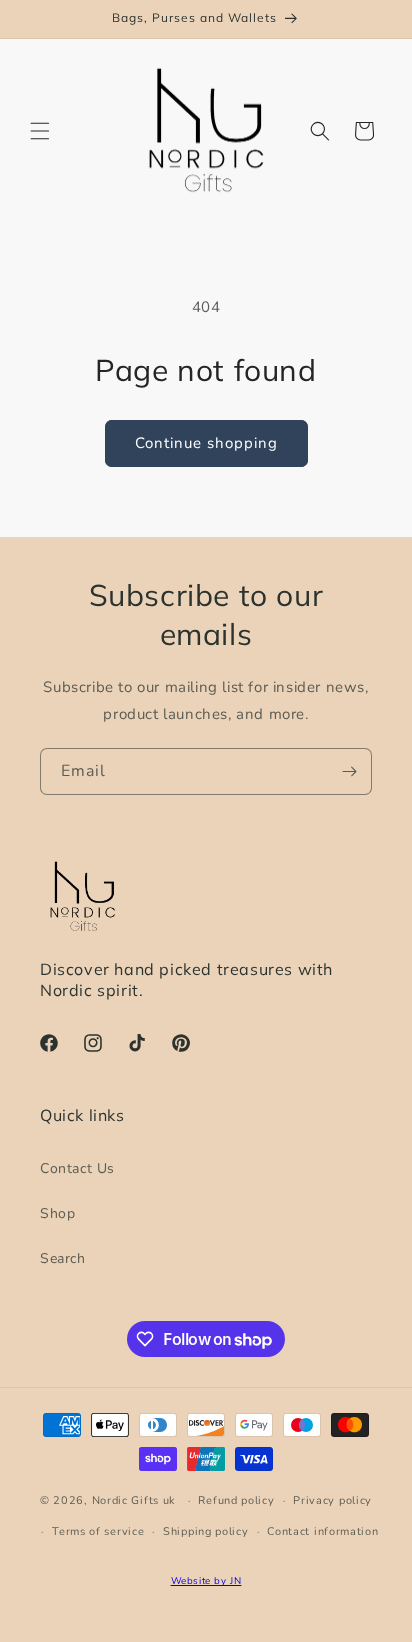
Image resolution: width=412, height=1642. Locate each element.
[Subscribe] (349, 771)
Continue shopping (206, 443)
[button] (40, 131)
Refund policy (236, 1500)
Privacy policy (332, 1500)
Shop (57, 1213)
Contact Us (77, 1168)
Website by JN (206, 1580)
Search (63, 1258)
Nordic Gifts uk (134, 1500)
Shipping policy (206, 1531)
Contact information (322, 1531)
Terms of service (98, 1531)
